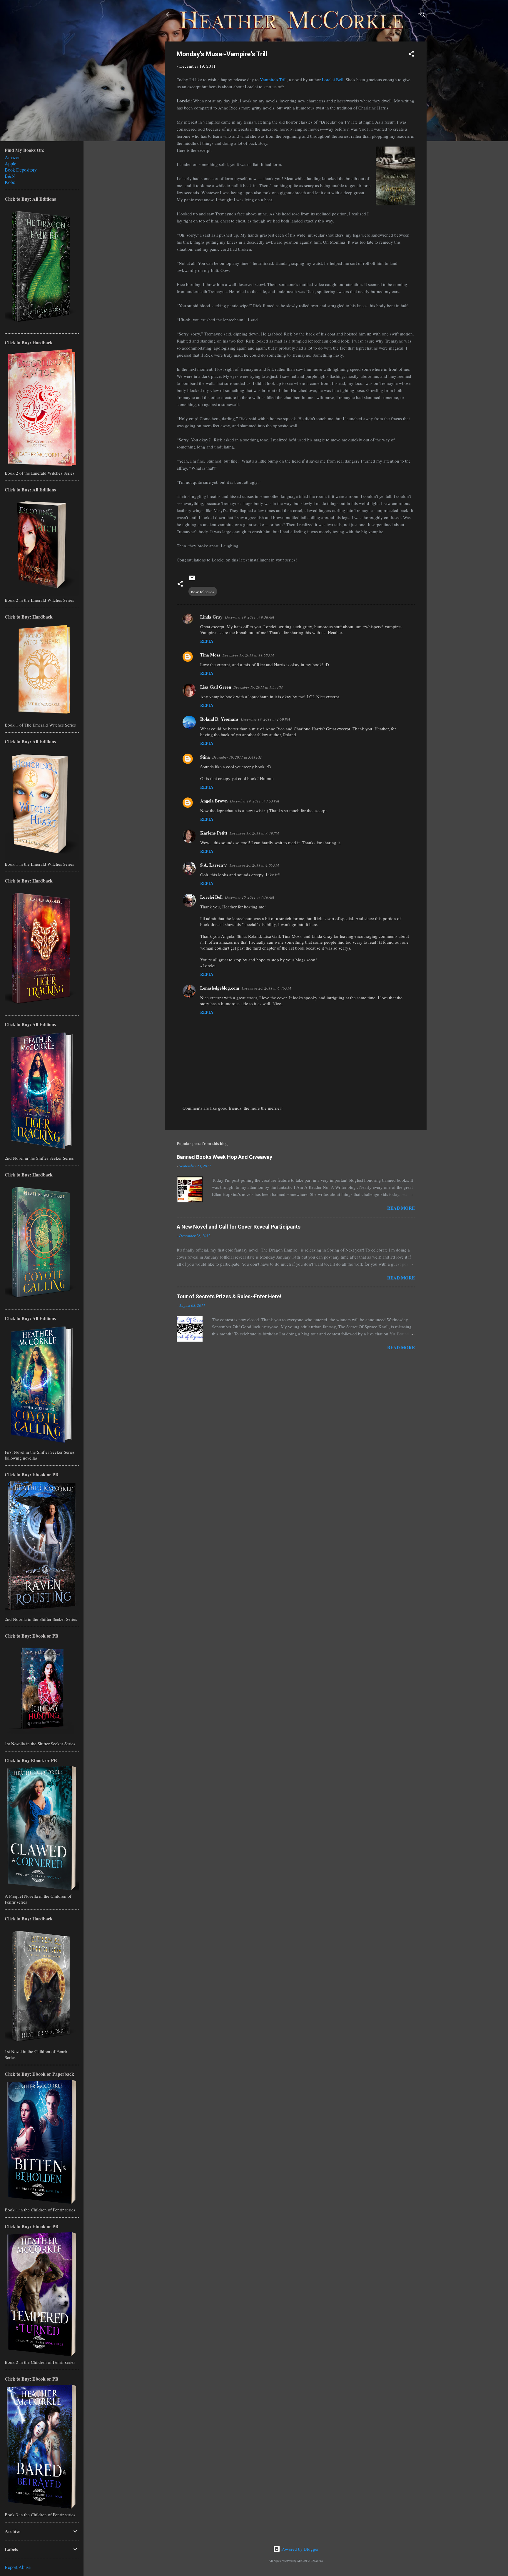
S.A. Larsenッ (214, 865)
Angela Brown (214, 801)
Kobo (10, 182)
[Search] (423, 16)
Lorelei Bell (333, 79)
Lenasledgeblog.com (220, 988)
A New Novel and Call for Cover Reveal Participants (239, 1227)
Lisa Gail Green (216, 687)
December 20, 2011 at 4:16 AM (250, 897)
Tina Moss (210, 655)
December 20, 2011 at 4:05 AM (254, 865)
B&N (10, 176)
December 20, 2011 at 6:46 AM (266, 988)
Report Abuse (18, 2567)
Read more (401, 1208)
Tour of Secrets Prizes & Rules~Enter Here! (229, 1296)
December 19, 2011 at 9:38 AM (250, 617)
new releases (203, 591)
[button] (411, 55)
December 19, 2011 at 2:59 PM (265, 719)
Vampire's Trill (273, 79)
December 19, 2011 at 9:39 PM (254, 833)
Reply (207, 641)
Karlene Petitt (214, 833)
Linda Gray (211, 617)
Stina (205, 757)
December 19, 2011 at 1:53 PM (258, 687)
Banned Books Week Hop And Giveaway (224, 1157)
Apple (10, 163)
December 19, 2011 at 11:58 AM (248, 655)
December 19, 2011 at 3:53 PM (255, 801)
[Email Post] (192, 580)
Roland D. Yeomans (219, 719)
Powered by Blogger (299, 2549)
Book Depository (21, 170)
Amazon (13, 157)
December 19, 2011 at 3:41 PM (237, 757)
